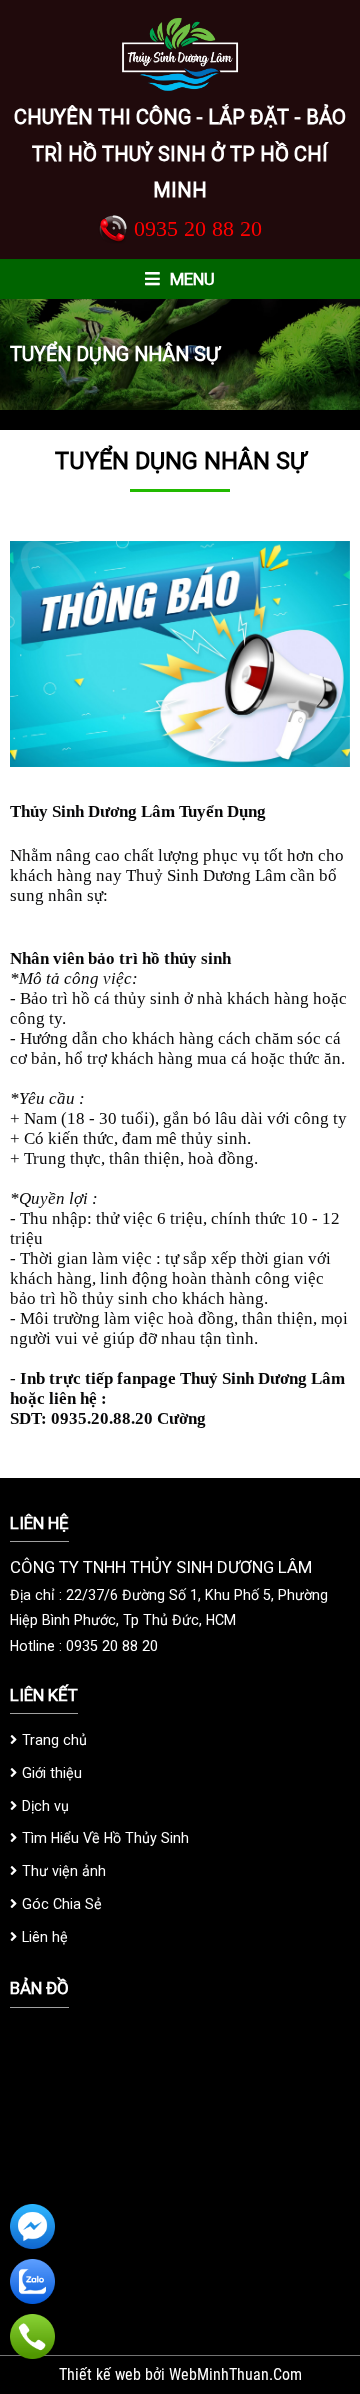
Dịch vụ (45, 1806)
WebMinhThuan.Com (235, 2375)
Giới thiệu (52, 1773)
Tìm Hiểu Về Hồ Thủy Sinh (105, 1838)
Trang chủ (54, 1740)
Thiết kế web (102, 2375)
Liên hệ (45, 1937)
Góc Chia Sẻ (62, 1904)
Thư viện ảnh (64, 1871)
